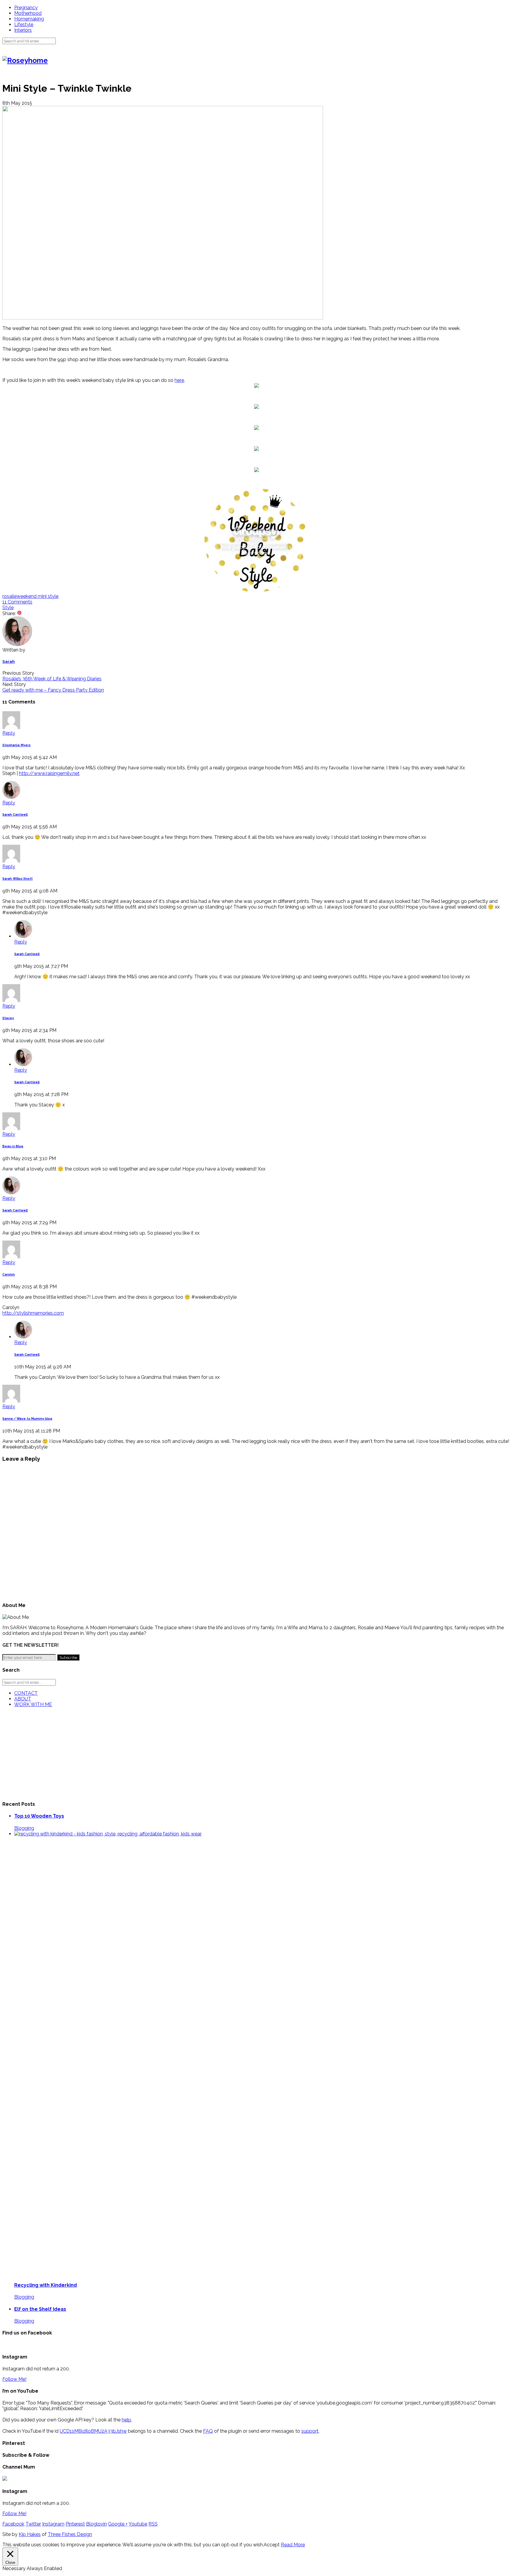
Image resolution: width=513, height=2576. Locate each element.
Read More (293, 2545)
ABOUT (23, 1699)
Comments (17, 602)
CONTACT (26, 1693)
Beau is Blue (13, 1146)
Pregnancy (26, 8)
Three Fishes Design (70, 2534)
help (126, 2420)
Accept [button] (272, 2545)
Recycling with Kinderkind (46, 2285)
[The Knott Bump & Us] (256, 591)
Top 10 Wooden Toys (39, 1816)
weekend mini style (38, 596)
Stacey (8, 1018)
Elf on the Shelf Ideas (40, 2309)
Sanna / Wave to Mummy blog (27, 1419)
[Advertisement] (180, 1754)
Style (8, 608)
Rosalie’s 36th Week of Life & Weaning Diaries (52, 679)
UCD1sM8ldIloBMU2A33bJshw (93, 2431)
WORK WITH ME (33, 1704)
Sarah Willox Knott (18, 879)
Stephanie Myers (16, 745)
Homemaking (29, 19)
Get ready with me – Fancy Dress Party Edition (53, 690)
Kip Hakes (30, 2534)
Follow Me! (14, 2379)
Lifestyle (24, 24)
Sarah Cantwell (15, 815)
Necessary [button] (15, 2568)
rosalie (9, 596)
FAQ (208, 2431)
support (310, 2431)
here (179, 380)
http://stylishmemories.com (33, 1313)
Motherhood (28, 13)
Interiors (23, 30)
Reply (9, 733)
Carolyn (9, 1274)
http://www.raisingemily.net (49, 773)
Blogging (24, 1828)
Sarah (9, 662)
